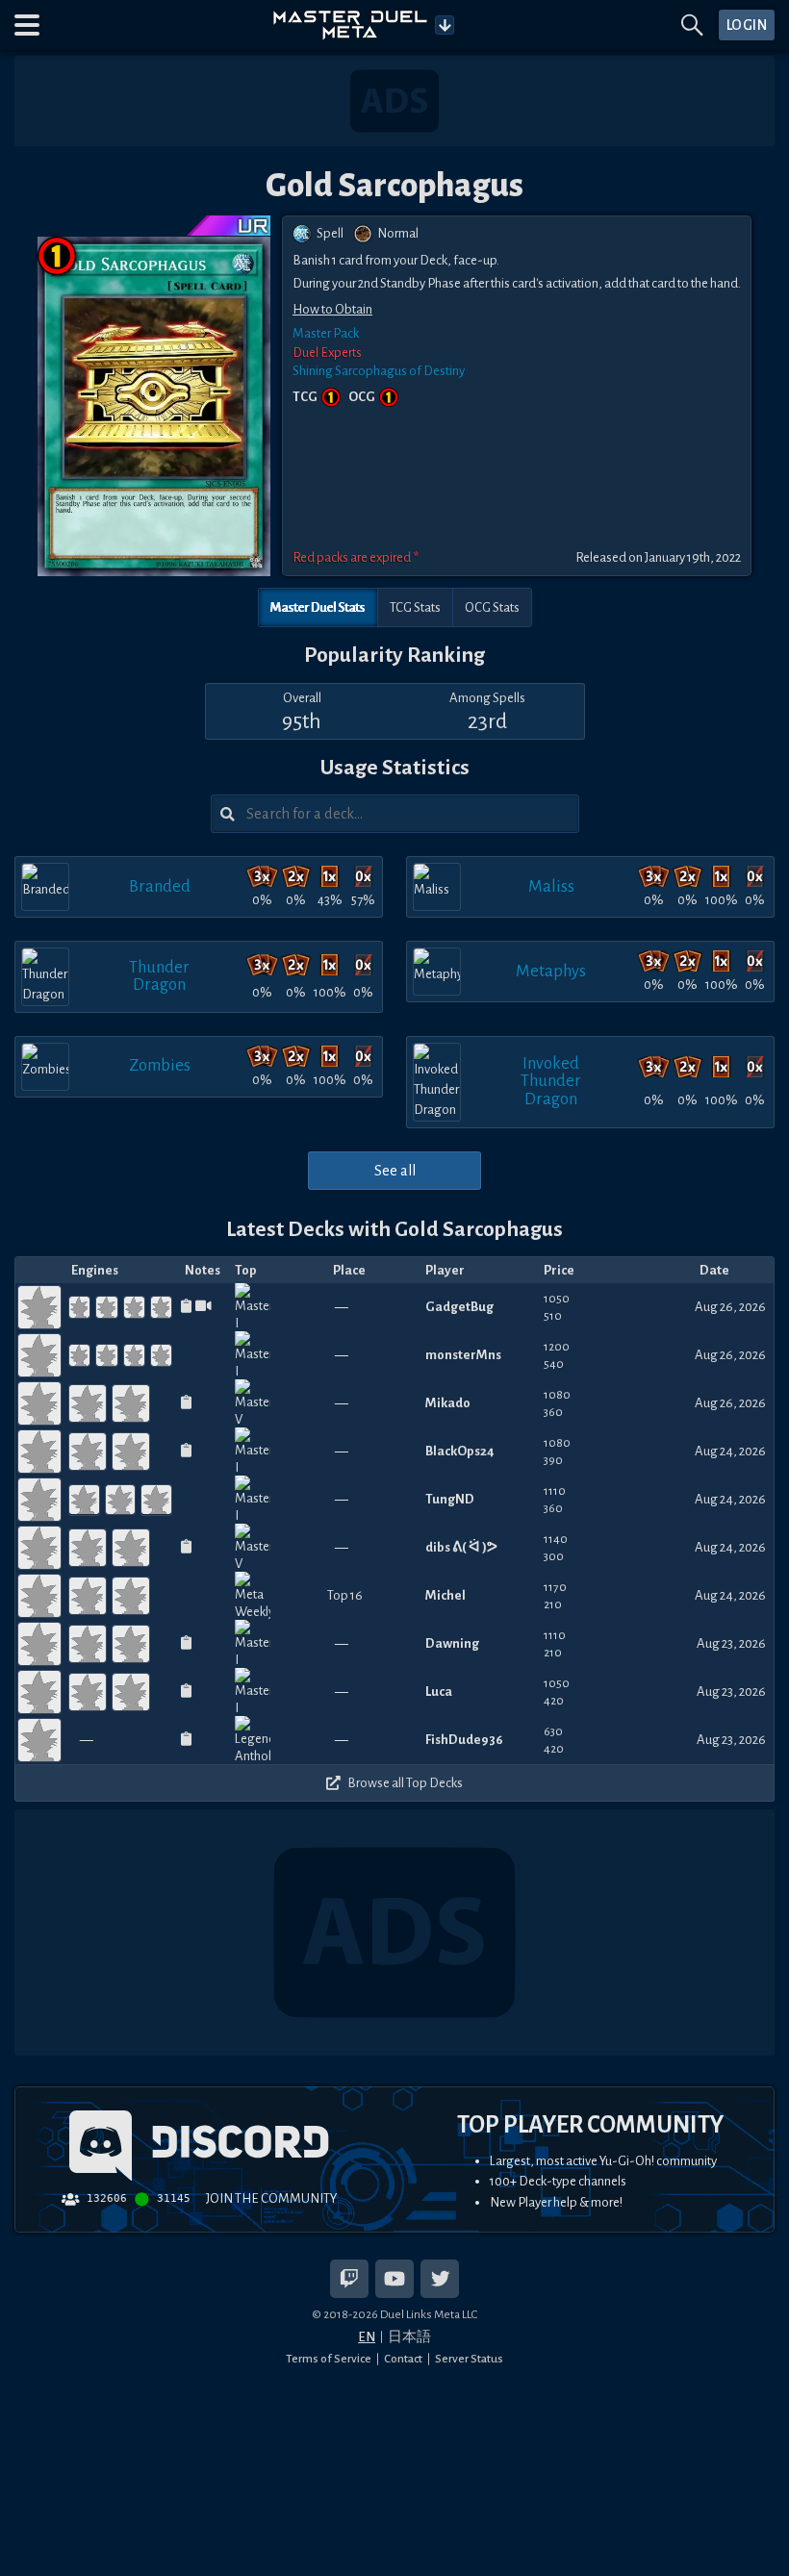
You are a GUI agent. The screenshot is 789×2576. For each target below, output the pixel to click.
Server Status (469, 2359)
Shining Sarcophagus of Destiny (379, 371)
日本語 (409, 2337)
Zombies (160, 1065)
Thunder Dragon (159, 976)
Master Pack (326, 333)
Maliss (551, 886)
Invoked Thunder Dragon (551, 1081)
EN (367, 2337)
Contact (403, 2359)
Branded (160, 886)
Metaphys (551, 971)
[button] (27, 25)
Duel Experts (327, 353)
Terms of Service (329, 2359)
